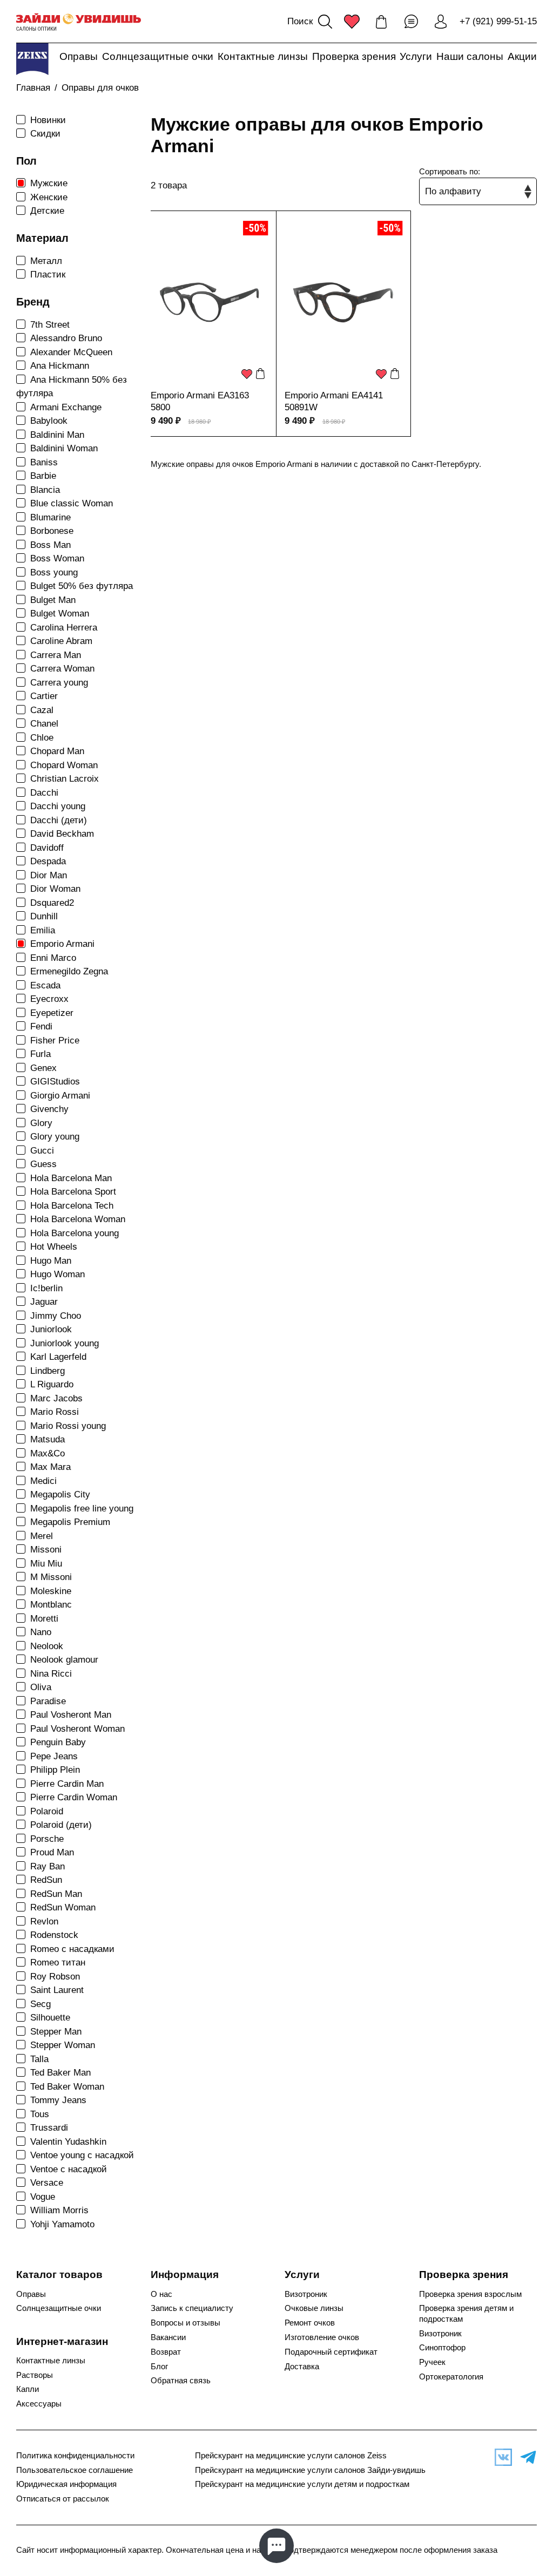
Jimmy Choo (56, 1316)
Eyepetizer (52, 1013)
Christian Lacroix (65, 779)
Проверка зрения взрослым (470, 2294)
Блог (159, 2367)
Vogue (43, 2197)
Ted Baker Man (60, 2073)
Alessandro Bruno (66, 338)
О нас (161, 2294)
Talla (39, 2059)
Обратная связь (181, 2381)
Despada (48, 861)
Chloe (42, 738)
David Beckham (62, 834)
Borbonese (52, 531)
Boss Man (50, 545)
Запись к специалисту (192, 2308)
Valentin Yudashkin (68, 2142)
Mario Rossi (55, 1412)
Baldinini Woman (64, 448)
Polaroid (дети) (61, 1825)
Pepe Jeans (54, 1756)
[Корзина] (381, 22)
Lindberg (48, 1371)
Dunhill (44, 916)
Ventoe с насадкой (69, 2169)
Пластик (48, 274)
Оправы (79, 56)
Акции (522, 56)
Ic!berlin (46, 1288)
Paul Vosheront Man (71, 1715)
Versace (47, 2183)
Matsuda (48, 1439)
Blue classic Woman (72, 503)
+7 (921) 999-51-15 (498, 21)
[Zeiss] (32, 59)
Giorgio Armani (60, 1096)
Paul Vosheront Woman (77, 1729)
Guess (43, 1164)
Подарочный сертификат (331, 2352)
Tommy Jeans (58, 2100)
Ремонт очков (310, 2323)
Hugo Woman (58, 1274)
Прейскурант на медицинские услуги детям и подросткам (302, 2484)
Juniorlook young (65, 1343)
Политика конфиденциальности (75, 2456)
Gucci (42, 1151)
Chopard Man (57, 751)
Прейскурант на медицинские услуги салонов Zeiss (291, 2456)
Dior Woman (55, 889)
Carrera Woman (62, 669)
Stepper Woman (63, 2045)
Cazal (42, 710)
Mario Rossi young (68, 1426)
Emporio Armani (62, 944)
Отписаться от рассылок (63, 2499)
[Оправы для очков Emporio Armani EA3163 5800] (210, 302)
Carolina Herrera (64, 628)
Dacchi (44, 793)
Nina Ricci (51, 1674)
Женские (49, 197)
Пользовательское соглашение (75, 2470)
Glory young (55, 1137)
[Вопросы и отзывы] (411, 22)
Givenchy (49, 1109)
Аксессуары (39, 2404)
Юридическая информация (66, 2484)
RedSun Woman (63, 1907)
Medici (43, 1481)
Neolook (47, 1646)
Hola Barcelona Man (71, 1178)
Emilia (43, 930)
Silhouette (50, 2018)
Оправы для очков (100, 88)
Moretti (44, 1619)
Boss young (54, 572)
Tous (40, 2114)
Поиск (300, 21)
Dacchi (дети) (59, 820)
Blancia (45, 490)
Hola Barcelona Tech (72, 1206)
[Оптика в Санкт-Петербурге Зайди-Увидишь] (79, 22)
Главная (33, 88)
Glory (41, 1123)
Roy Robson (55, 1977)
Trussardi (49, 2128)
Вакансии (168, 2337)
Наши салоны (470, 56)
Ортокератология (451, 2377)
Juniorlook (51, 1329)
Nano (41, 1632)
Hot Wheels (54, 1247)
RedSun (46, 1880)
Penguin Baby (58, 1742)
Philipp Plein (55, 1770)
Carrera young (59, 683)
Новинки (48, 120)
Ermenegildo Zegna (69, 971)
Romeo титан (58, 1962)
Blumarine (50, 517)
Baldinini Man (57, 435)
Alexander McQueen (71, 352)
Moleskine (51, 1591)
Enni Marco (53, 958)
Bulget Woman (60, 614)
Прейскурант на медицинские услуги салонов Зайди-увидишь (310, 2470)
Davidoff (47, 848)
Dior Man (49, 875)
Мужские (49, 183)
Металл (46, 261)
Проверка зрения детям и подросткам (466, 2313)
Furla (41, 1054)
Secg (41, 2004)
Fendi (41, 1026)
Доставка (302, 2367)
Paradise (48, 1701)
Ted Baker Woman (67, 2087)
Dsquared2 (52, 903)
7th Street (50, 325)
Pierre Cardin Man (67, 1784)
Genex (43, 1068)
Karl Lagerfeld (58, 1357)
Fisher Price (55, 1040)
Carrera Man (56, 655)
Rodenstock (54, 1935)
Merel (42, 1536)
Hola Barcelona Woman (78, 1219)
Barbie (43, 476)
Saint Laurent (57, 1990)
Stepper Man (56, 2032)
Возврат (166, 2352)
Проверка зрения (354, 56)
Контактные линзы (263, 56)
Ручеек (432, 2362)
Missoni (46, 1550)
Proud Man (52, 1852)
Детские (47, 211)
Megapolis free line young (82, 1509)
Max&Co (48, 1453)
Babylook (49, 421)
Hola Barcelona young (75, 1233)
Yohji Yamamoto (62, 2224)
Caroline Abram (61, 641)
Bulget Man (53, 600)
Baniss (44, 462)
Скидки (45, 134)
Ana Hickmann (60, 366)
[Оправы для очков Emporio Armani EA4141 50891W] (344, 302)
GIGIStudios (55, 1082)
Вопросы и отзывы (186, 2323)
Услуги (416, 56)
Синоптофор (442, 2348)
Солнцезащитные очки (158, 56)
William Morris (59, 2210)
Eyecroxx (49, 999)
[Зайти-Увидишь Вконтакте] (501, 2457)
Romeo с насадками (72, 1949)
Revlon (44, 1921)
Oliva (41, 1687)
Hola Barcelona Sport (73, 1192)
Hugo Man (51, 1261)
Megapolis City (60, 1494)
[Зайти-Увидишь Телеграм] (525, 2457)
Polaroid (47, 1811)
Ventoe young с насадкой (82, 2155)
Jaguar (44, 1302)
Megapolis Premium (70, 1522)
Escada (45, 985)
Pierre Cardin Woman (74, 1797)
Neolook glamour (64, 1660)
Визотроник (306, 2294)
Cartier (44, 696)
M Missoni (51, 1577)
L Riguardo (52, 1384)
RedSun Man (56, 1894)
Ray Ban (48, 1866)
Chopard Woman (64, 765)
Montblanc (51, 1605)
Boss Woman (57, 558)
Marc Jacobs (56, 1398)
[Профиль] (441, 22)
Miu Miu (46, 1564)
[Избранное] (352, 22)
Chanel (44, 724)
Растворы (35, 2375)
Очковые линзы (314, 2308)
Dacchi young (58, 806)
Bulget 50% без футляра (82, 586)
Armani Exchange (66, 407)
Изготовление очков (322, 2337)
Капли (28, 2389)
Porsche (47, 1839)
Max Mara (50, 1467)
